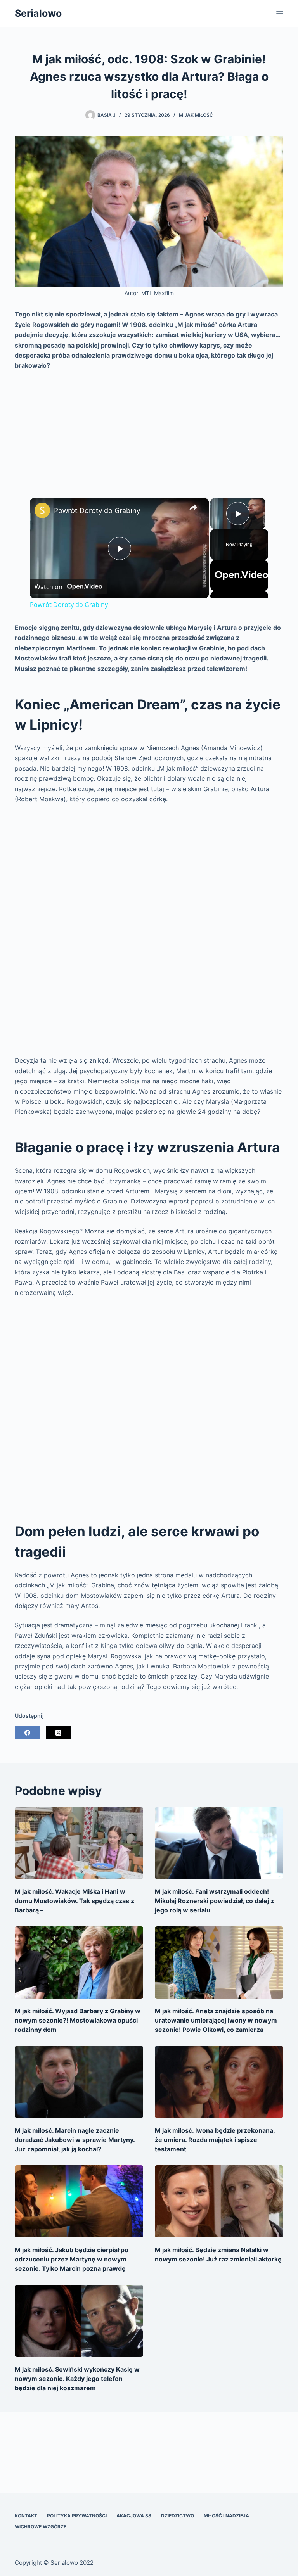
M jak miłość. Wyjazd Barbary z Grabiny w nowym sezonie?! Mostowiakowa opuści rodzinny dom (78, 2020)
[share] (193, 507)
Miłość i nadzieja (226, 2516)
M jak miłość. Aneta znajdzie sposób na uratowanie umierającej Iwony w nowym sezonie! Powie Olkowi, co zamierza (216, 2020)
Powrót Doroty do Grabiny (97, 510)
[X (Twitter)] (58, 1733)
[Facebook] (27, 1733)
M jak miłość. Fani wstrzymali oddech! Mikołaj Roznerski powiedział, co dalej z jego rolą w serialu (214, 1901)
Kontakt (26, 2516)
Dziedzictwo (178, 2516)
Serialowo (38, 13)
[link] (42, 510)
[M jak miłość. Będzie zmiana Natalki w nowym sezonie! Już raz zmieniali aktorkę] (219, 2201)
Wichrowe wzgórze (41, 2527)
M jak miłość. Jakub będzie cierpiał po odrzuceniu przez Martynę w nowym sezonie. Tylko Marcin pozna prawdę (72, 2259)
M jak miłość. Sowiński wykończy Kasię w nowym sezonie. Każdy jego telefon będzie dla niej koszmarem (77, 2379)
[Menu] (280, 14)
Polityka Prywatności (77, 2516)
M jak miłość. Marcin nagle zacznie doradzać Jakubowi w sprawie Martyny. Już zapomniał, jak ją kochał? (75, 2140)
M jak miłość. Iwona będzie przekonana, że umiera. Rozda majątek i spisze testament (215, 2140)
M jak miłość (196, 115)
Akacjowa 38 (134, 2516)
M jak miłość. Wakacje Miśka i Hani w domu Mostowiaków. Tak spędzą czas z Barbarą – (74, 1901)
